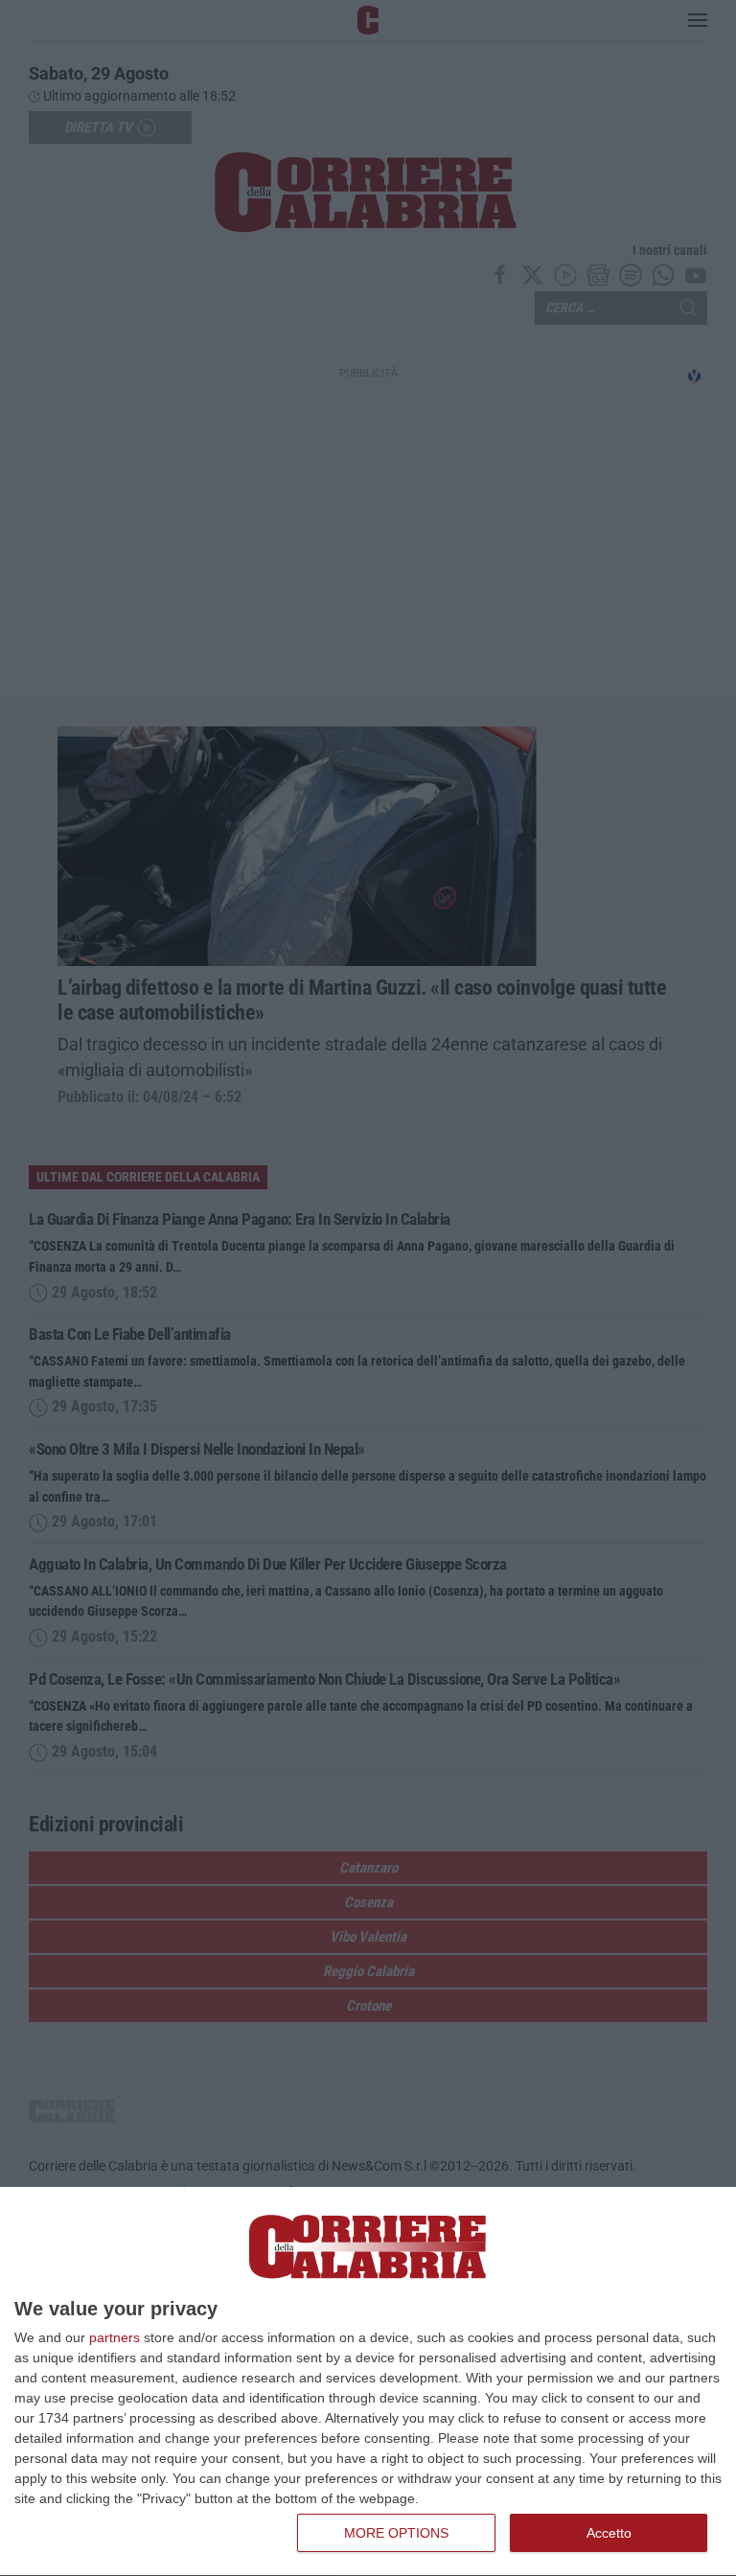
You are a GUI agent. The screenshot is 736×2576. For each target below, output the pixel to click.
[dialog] (368, 2382)
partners (115, 2337)
